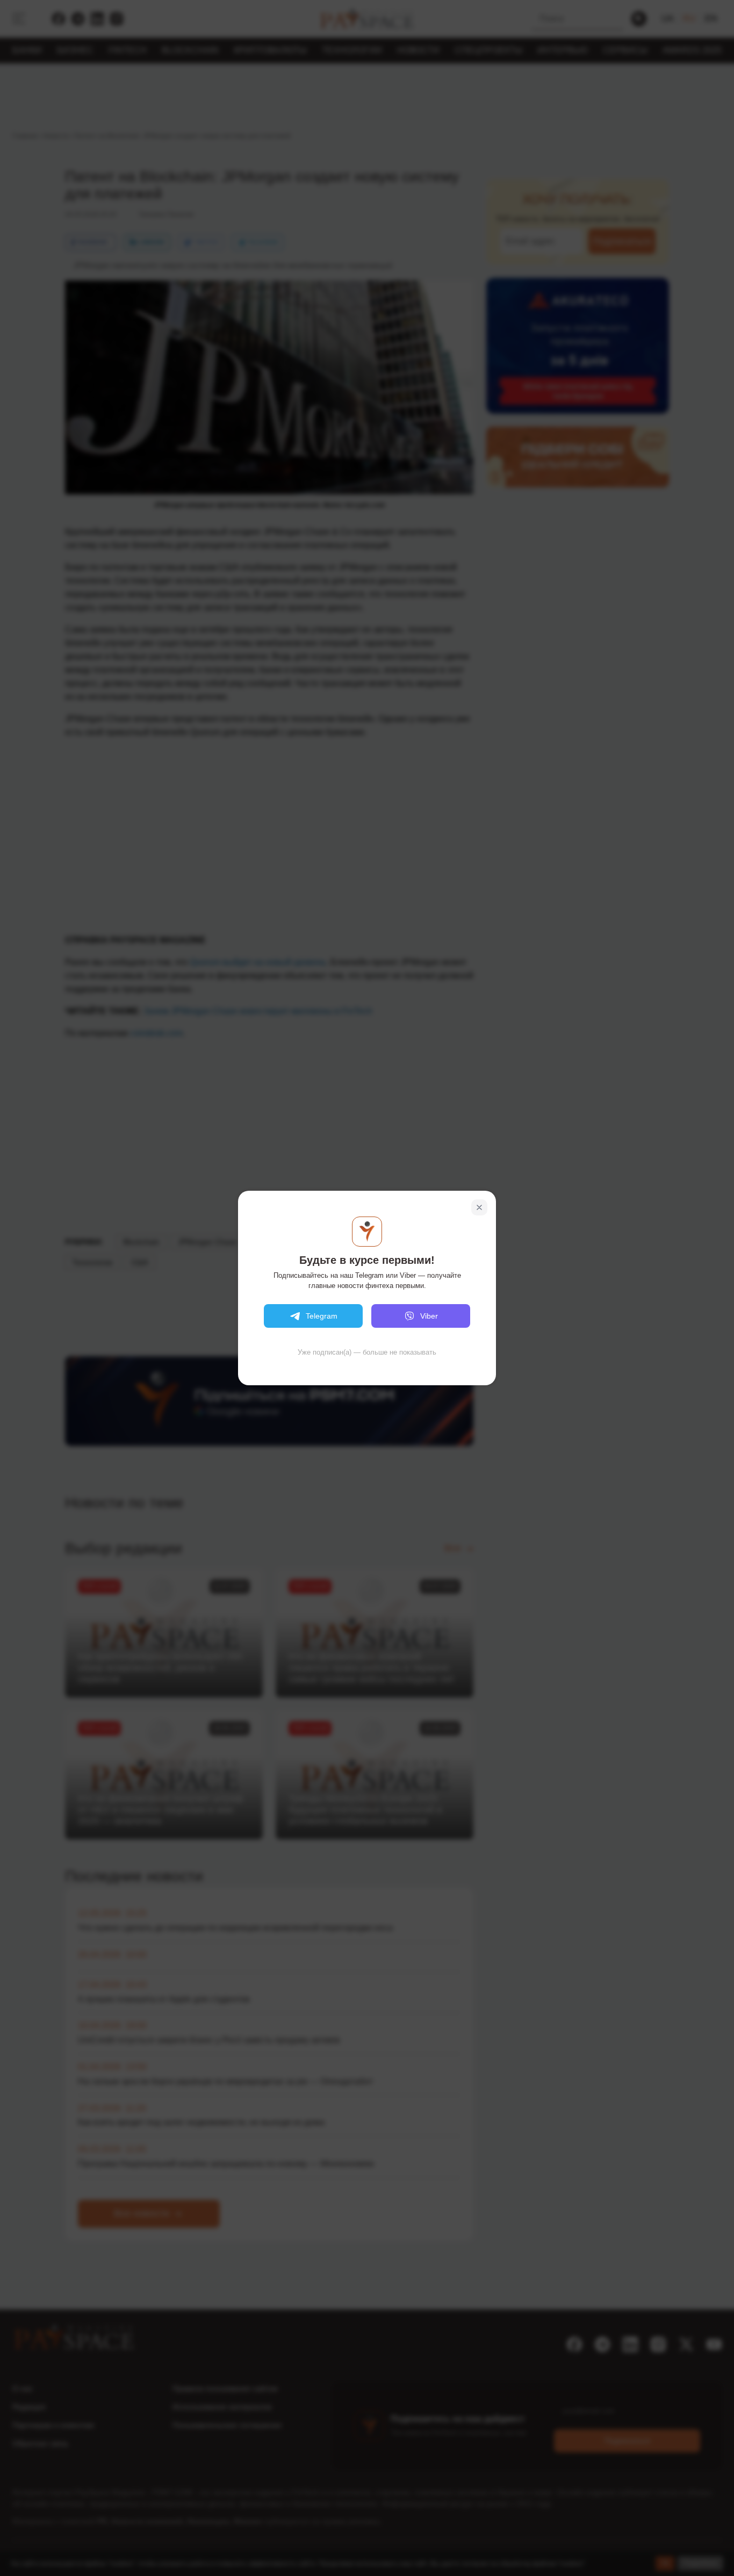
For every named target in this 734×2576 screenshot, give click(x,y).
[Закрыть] (479, 1207)
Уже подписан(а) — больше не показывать (367, 1352)
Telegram (322, 1316)
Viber (429, 1316)
